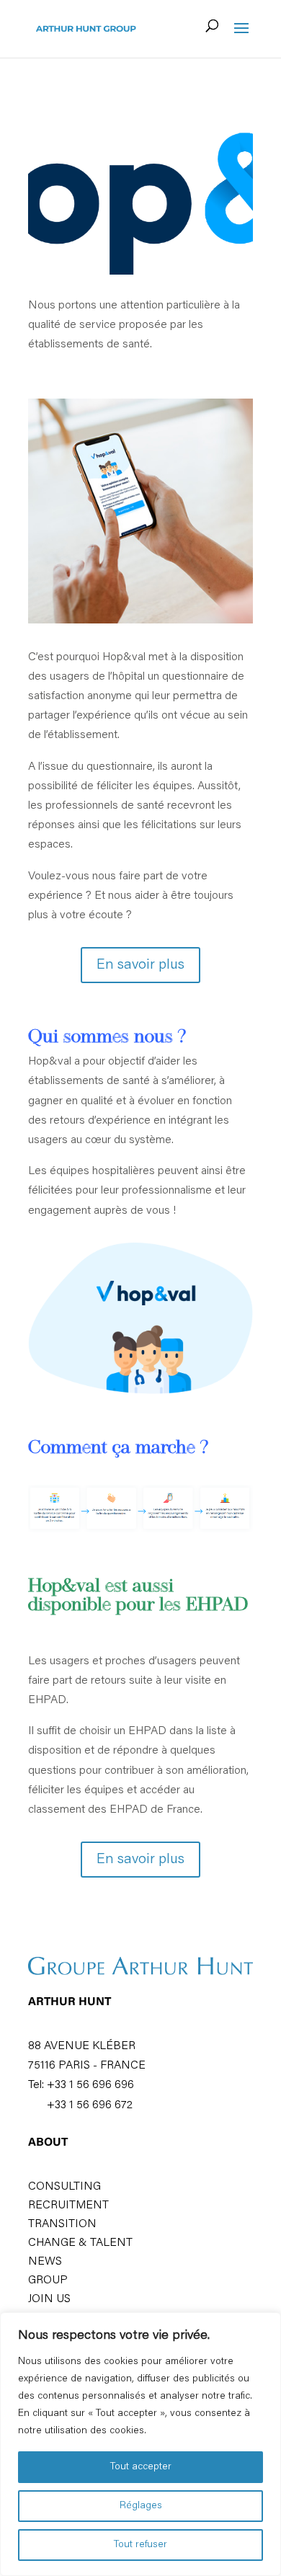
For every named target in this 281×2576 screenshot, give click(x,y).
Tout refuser (140, 2545)
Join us (49, 2299)
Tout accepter (141, 2467)
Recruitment (68, 2206)
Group (48, 2280)
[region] (140, 2444)
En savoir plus (140, 965)
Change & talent (80, 2243)
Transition (62, 2224)
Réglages (141, 2506)
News (45, 2262)
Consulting (64, 2187)
